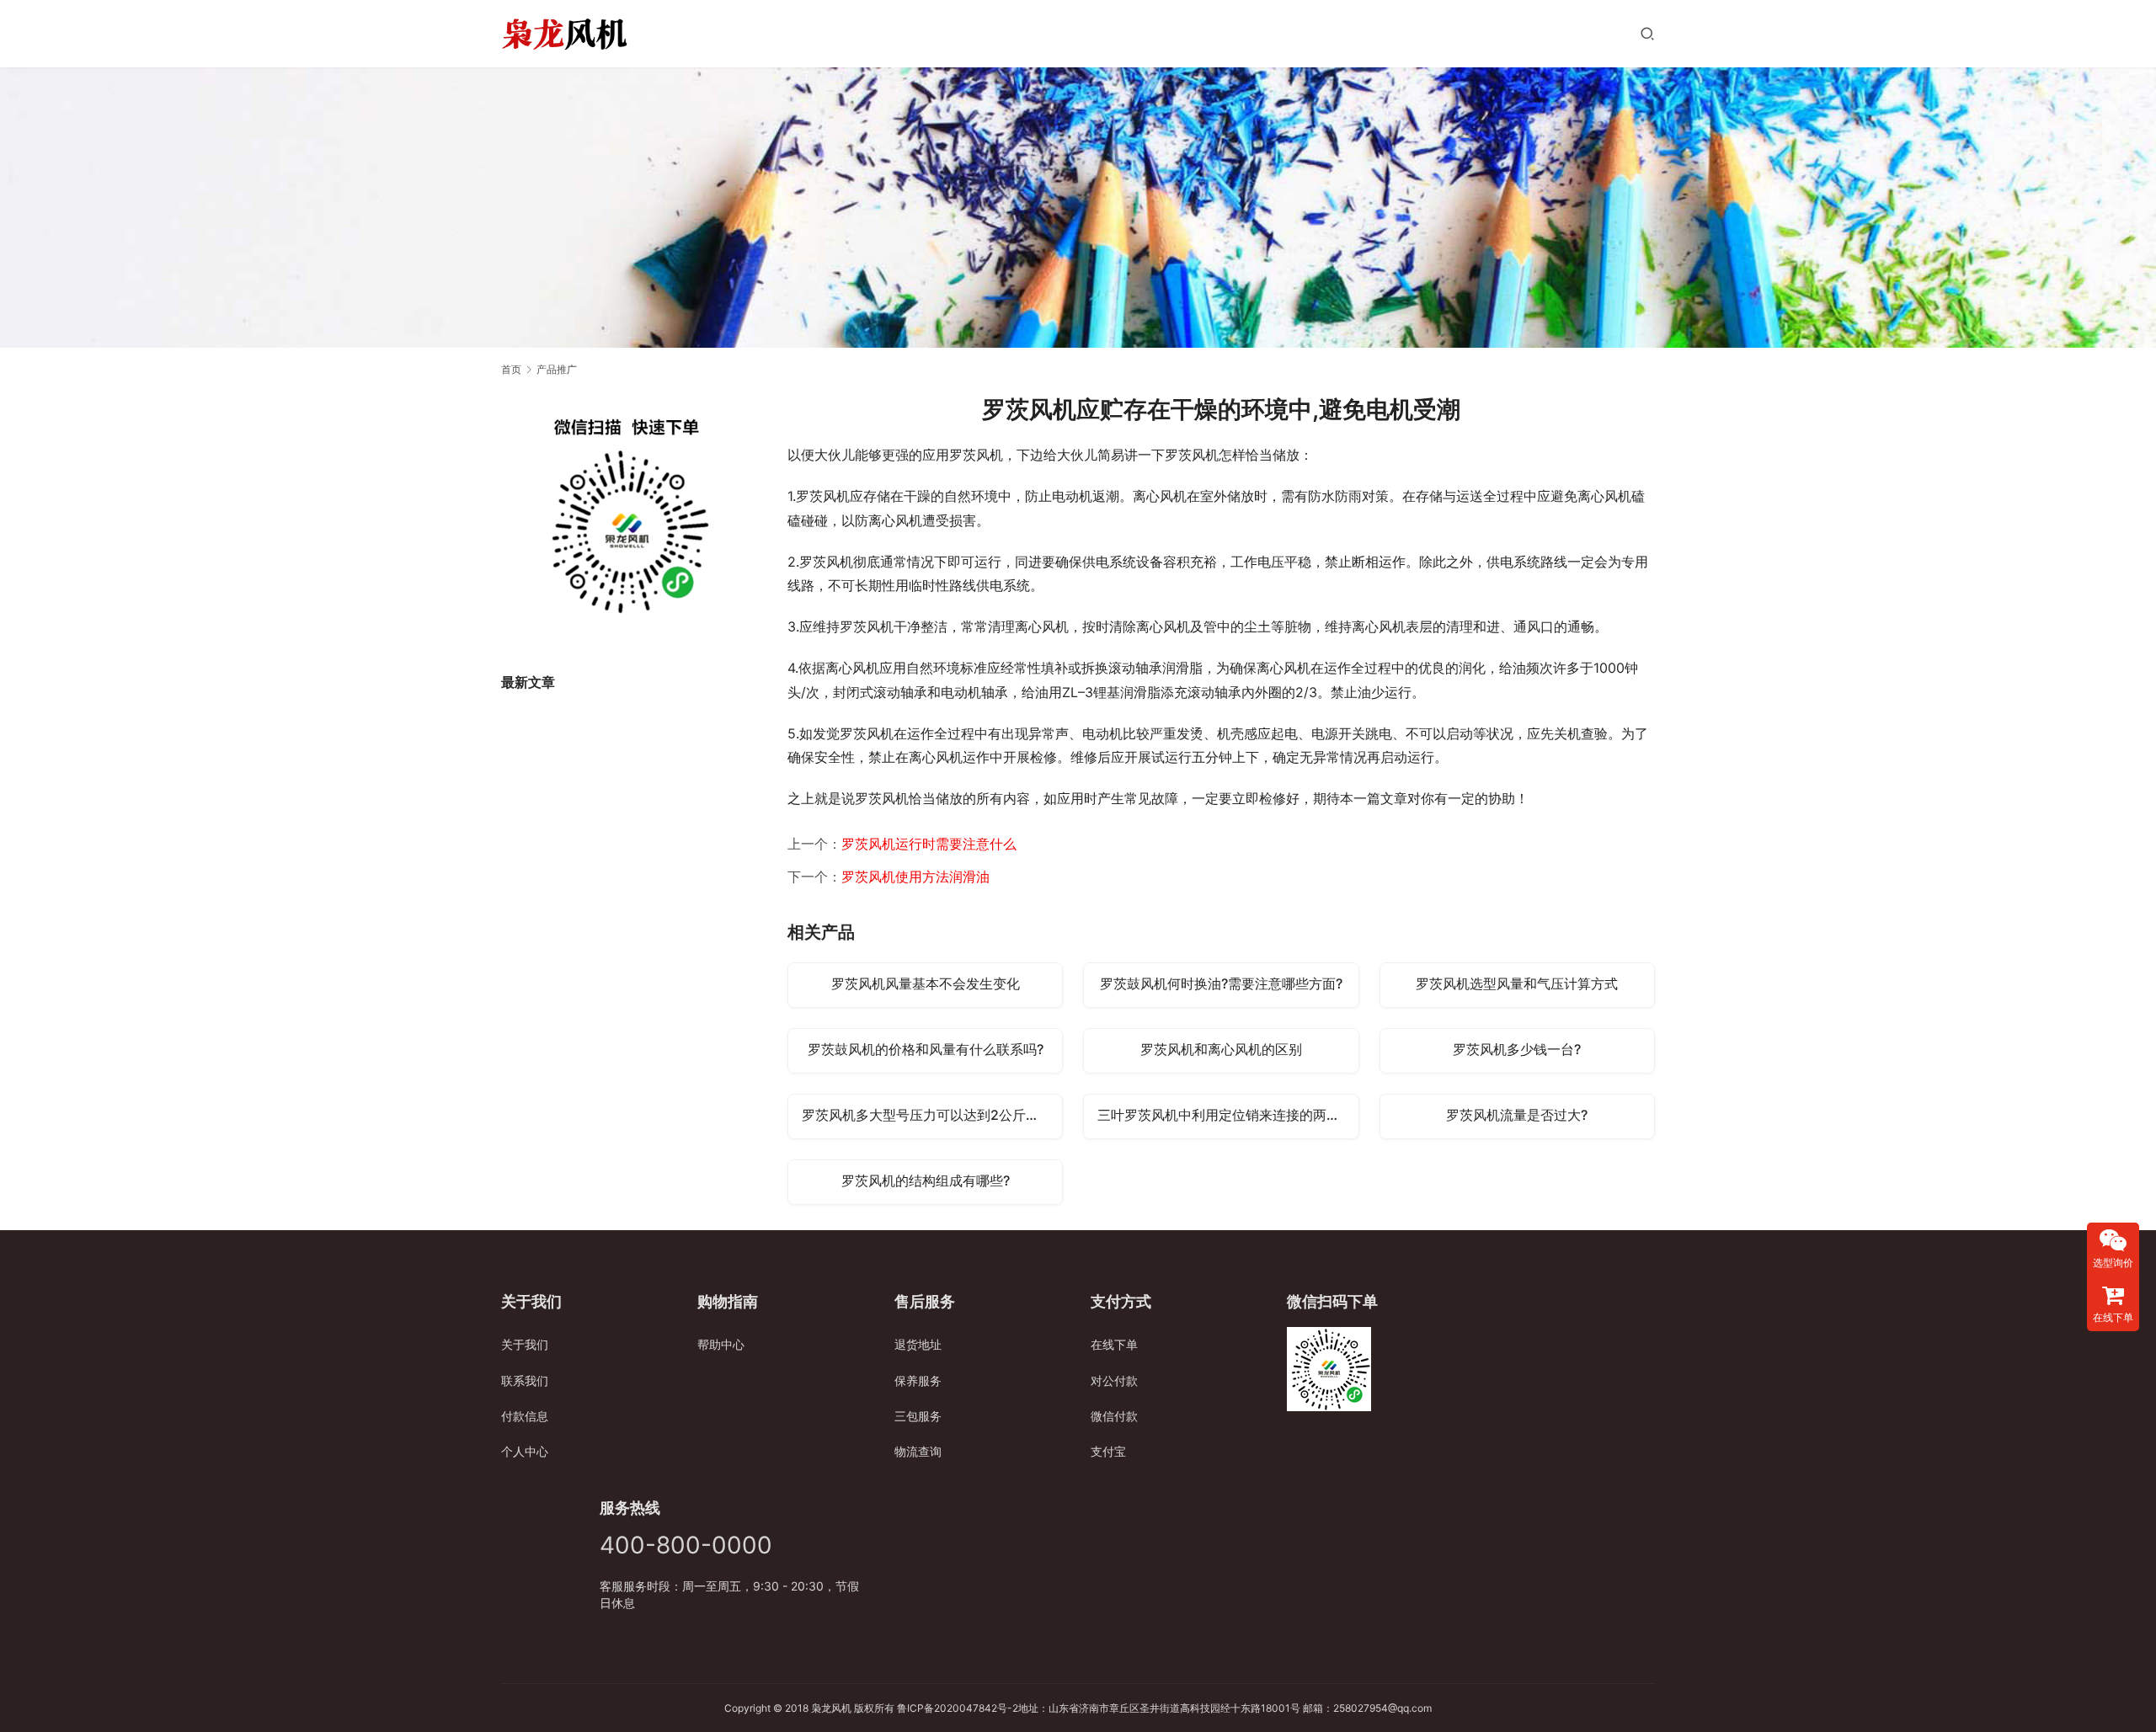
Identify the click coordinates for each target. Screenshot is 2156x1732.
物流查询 (918, 1451)
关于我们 (525, 1344)
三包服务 (918, 1416)
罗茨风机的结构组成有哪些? (926, 1180)
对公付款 (1114, 1380)
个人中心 (525, 1451)
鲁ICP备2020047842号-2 (958, 1708)
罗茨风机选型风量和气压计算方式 (1517, 983)
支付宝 (1108, 1451)
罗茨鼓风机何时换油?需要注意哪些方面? (1221, 983)
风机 (841, 1708)
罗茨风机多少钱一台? (1517, 1049)
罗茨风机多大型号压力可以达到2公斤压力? (931, 1115)
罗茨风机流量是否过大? (1517, 1115)
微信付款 (1114, 1416)
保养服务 (918, 1380)
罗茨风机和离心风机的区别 (1221, 1049)
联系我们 (525, 1380)
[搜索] (1647, 33)
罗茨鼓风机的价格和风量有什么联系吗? (926, 1049)
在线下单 (1114, 1344)
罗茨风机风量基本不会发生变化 (926, 983)
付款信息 (525, 1416)
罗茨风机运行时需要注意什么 (929, 844)
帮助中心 (721, 1344)
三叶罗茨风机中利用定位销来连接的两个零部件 (1227, 1115)
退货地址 (918, 1344)
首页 (511, 369)
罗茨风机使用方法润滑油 (915, 877)
